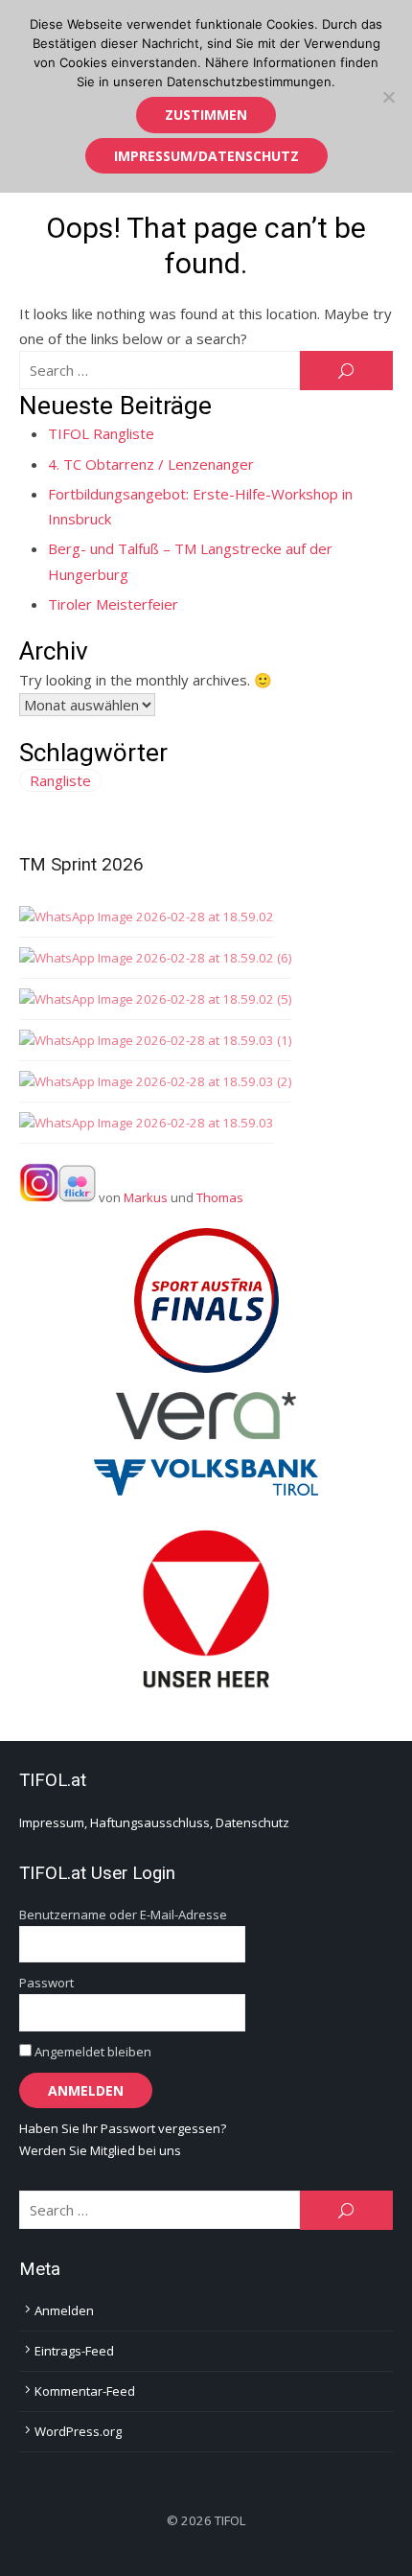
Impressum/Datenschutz (206, 156)
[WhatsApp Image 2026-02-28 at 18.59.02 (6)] (155, 958)
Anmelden (64, 2310)
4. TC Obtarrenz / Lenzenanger (151, 464)
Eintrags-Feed (74, 2351)
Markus (146, 1197)
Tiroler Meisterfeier (113, 604)
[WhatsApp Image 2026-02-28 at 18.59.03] (147, 1123)
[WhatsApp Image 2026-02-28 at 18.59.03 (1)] (155, 1041)
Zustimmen (206, 115)
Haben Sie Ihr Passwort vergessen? (123, 2128)
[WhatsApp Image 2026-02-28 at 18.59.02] (147, 917)
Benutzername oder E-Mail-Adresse (123, 1915)
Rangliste (60, 780)
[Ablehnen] (388, 97)
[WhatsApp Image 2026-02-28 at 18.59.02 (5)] (155, 999)
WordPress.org (78, 2431)
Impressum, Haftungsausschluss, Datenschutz (154, 1822)
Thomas (220, 1197)
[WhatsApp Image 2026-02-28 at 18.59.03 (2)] (155, 1082)
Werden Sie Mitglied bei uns (100, 2150)
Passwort (46, 1983)
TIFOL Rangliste (101, 433)
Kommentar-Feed (85, 2391)
